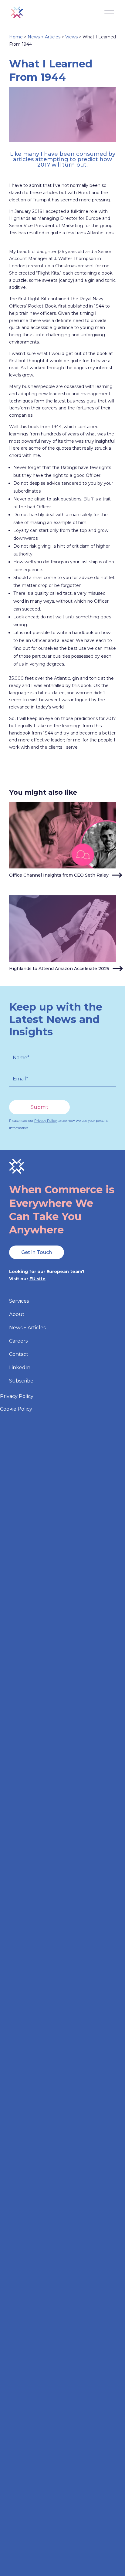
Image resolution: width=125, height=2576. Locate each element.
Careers (18, 1341)
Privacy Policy (46, 1121)
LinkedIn (20, 1368)
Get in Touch (37, 1252)
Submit (40, 1107)
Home (16, 37)
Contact (19, 1355)
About (17, 1315)
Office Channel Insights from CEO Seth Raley (59, 875)
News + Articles (44, 37)
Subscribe (21, 1381)
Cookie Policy (16, 1409)
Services (19, 1301)
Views (71, 37)
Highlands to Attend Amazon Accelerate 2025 (59, 969)
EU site (37, 1279)
